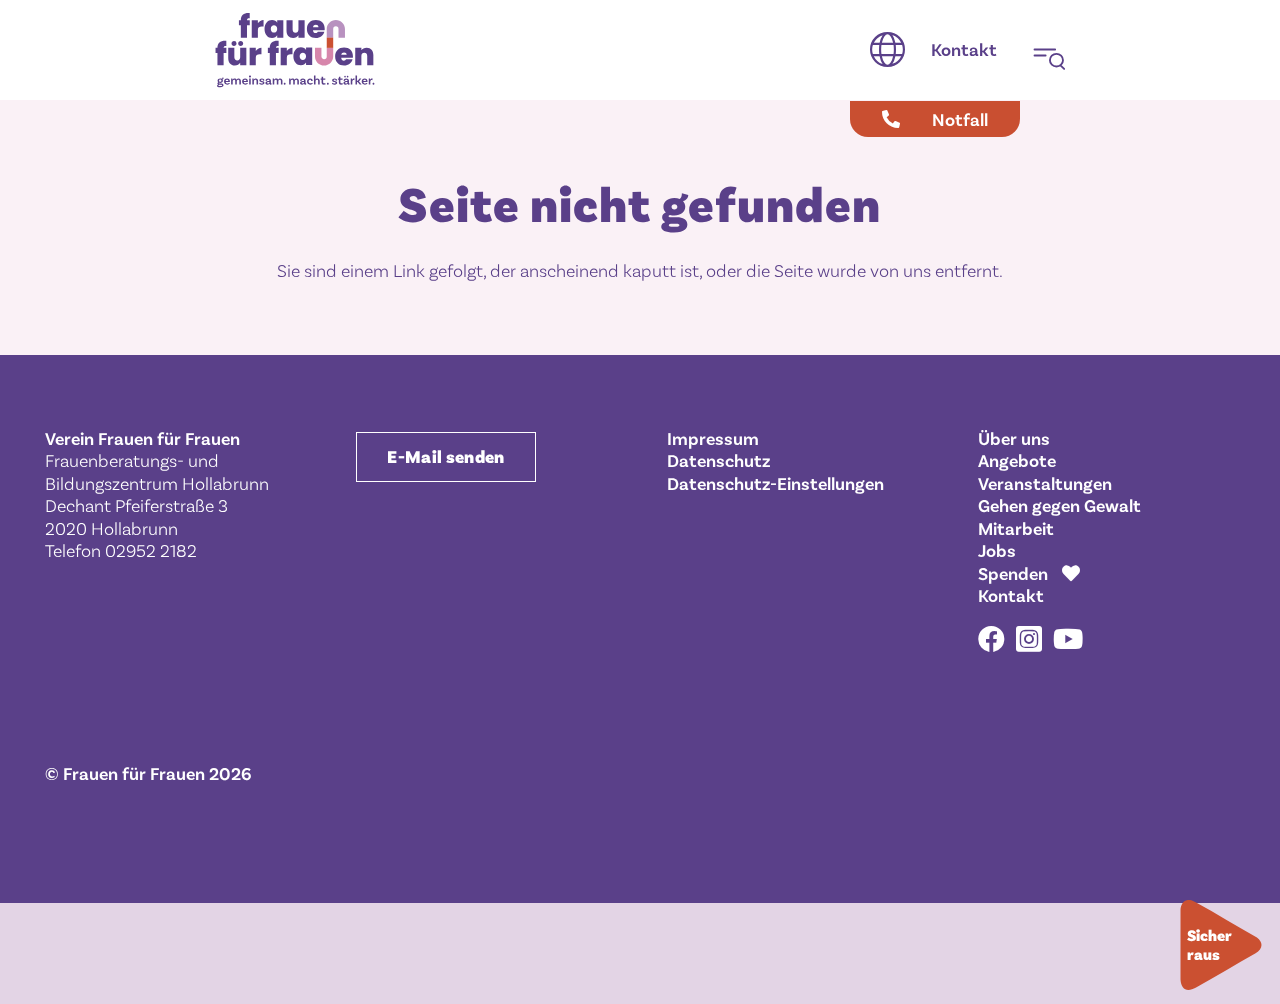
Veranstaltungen (1045, 483)
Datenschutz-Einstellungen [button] (775, 483)
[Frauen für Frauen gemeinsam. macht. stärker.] (295, 50)
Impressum (713, 438)
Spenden (1013, 573)
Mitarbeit (1016, 528)
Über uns (1014, 438)
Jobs (997, 550)
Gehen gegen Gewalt (1059, 505)
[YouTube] (1068, 638)
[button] (887, 50)
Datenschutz (718, 460)
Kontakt (1011, 595)
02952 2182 (151, 550)
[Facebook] (991, 638)
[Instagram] (1029, 640)
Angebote (1017, 460)
